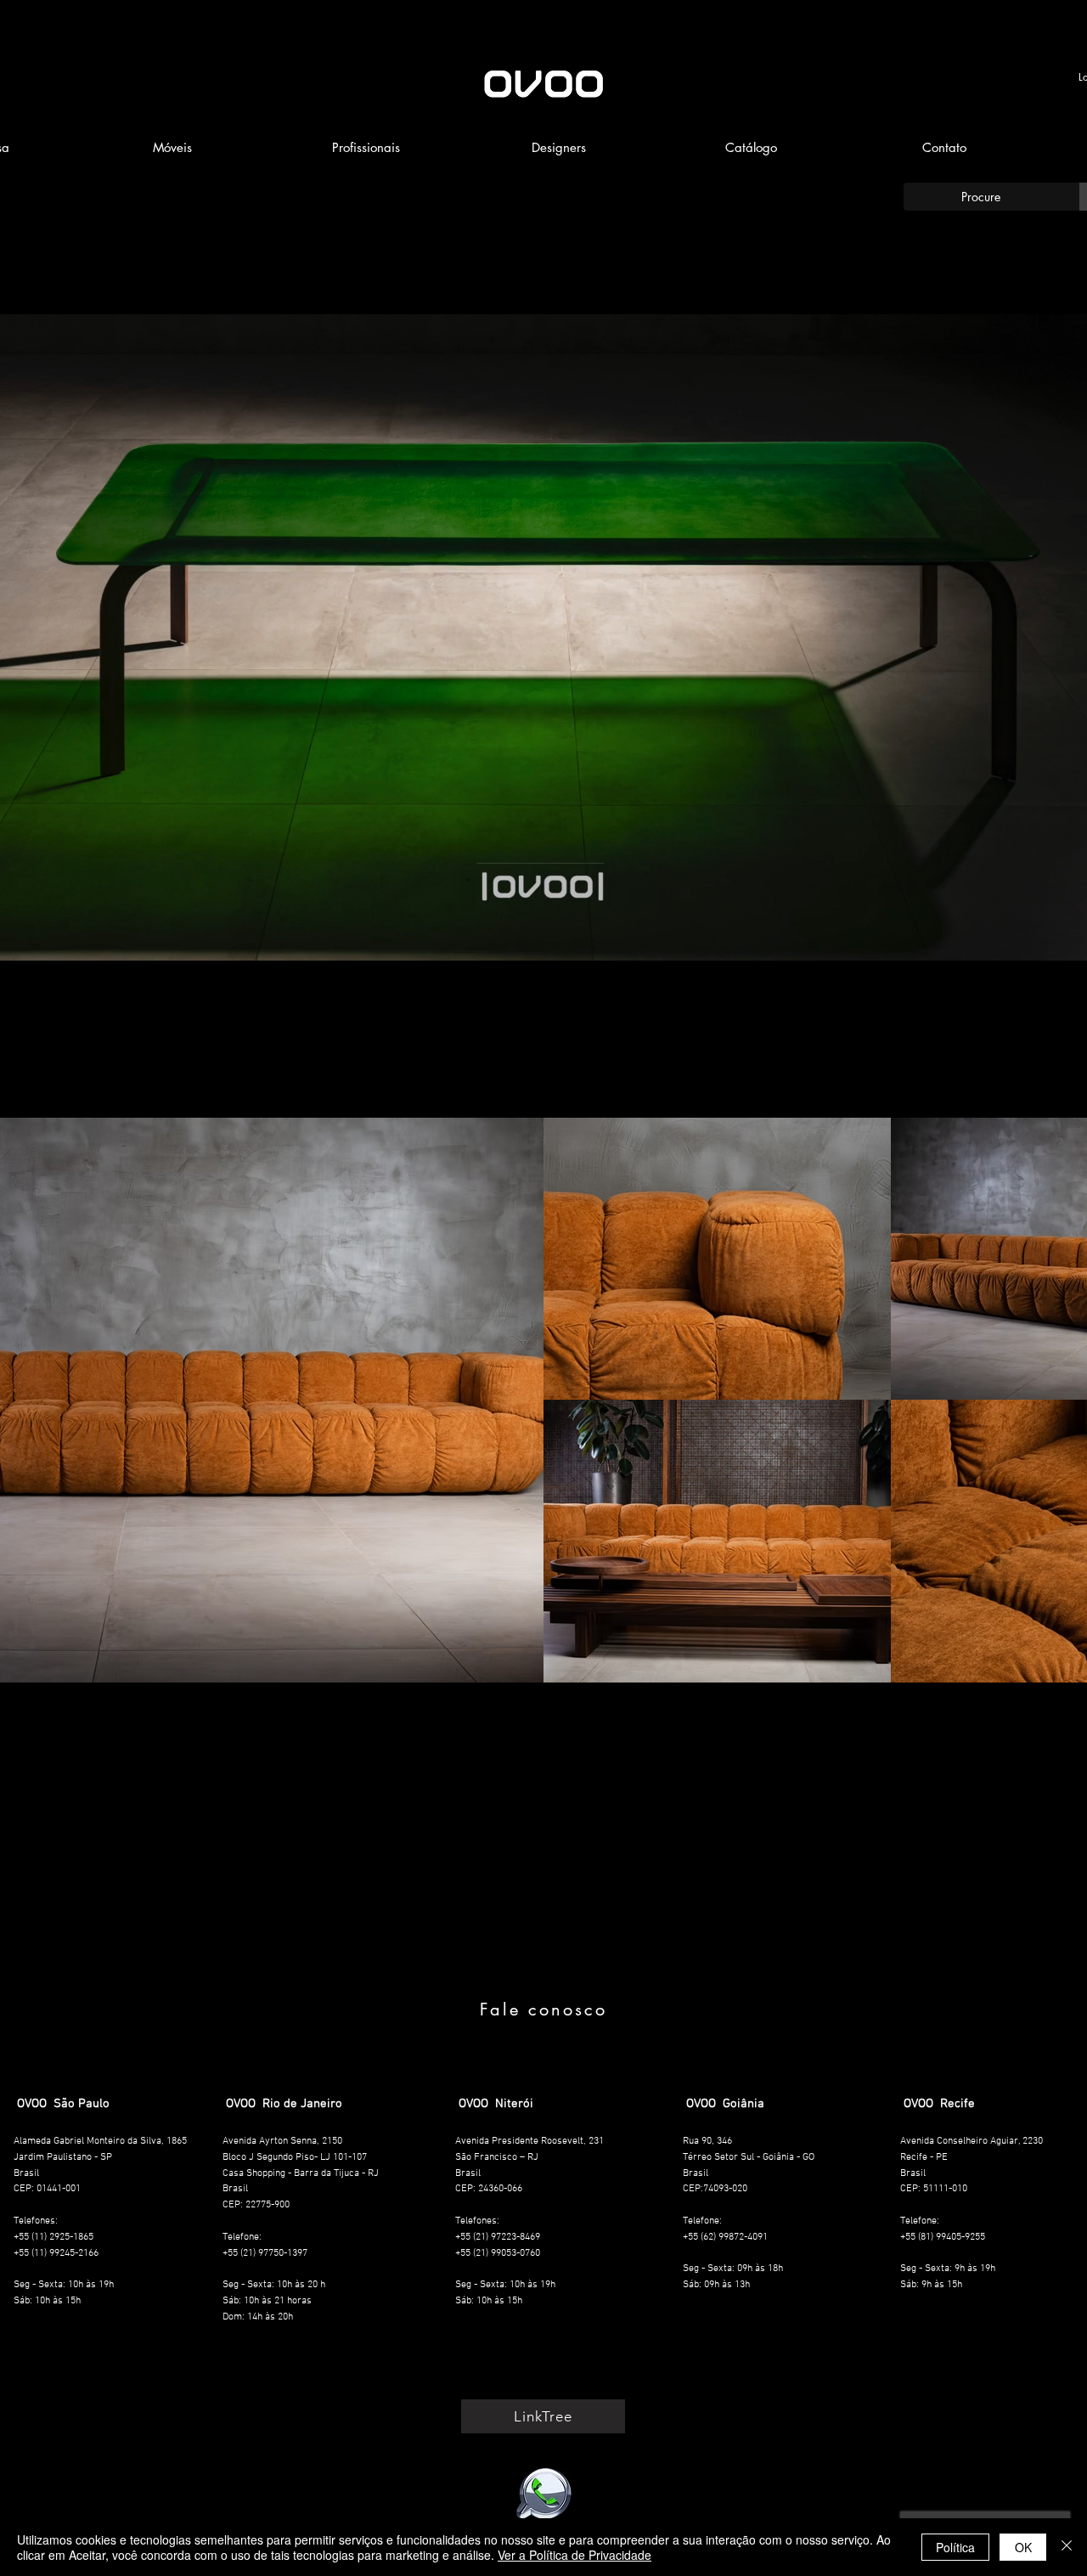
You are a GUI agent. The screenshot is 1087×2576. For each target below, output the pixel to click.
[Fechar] (1067, 2547)
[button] (172, 148)
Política (955, 2547)
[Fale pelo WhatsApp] (543, 2494)
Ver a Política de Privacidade (574, 2555)
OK (1023, 2547)
